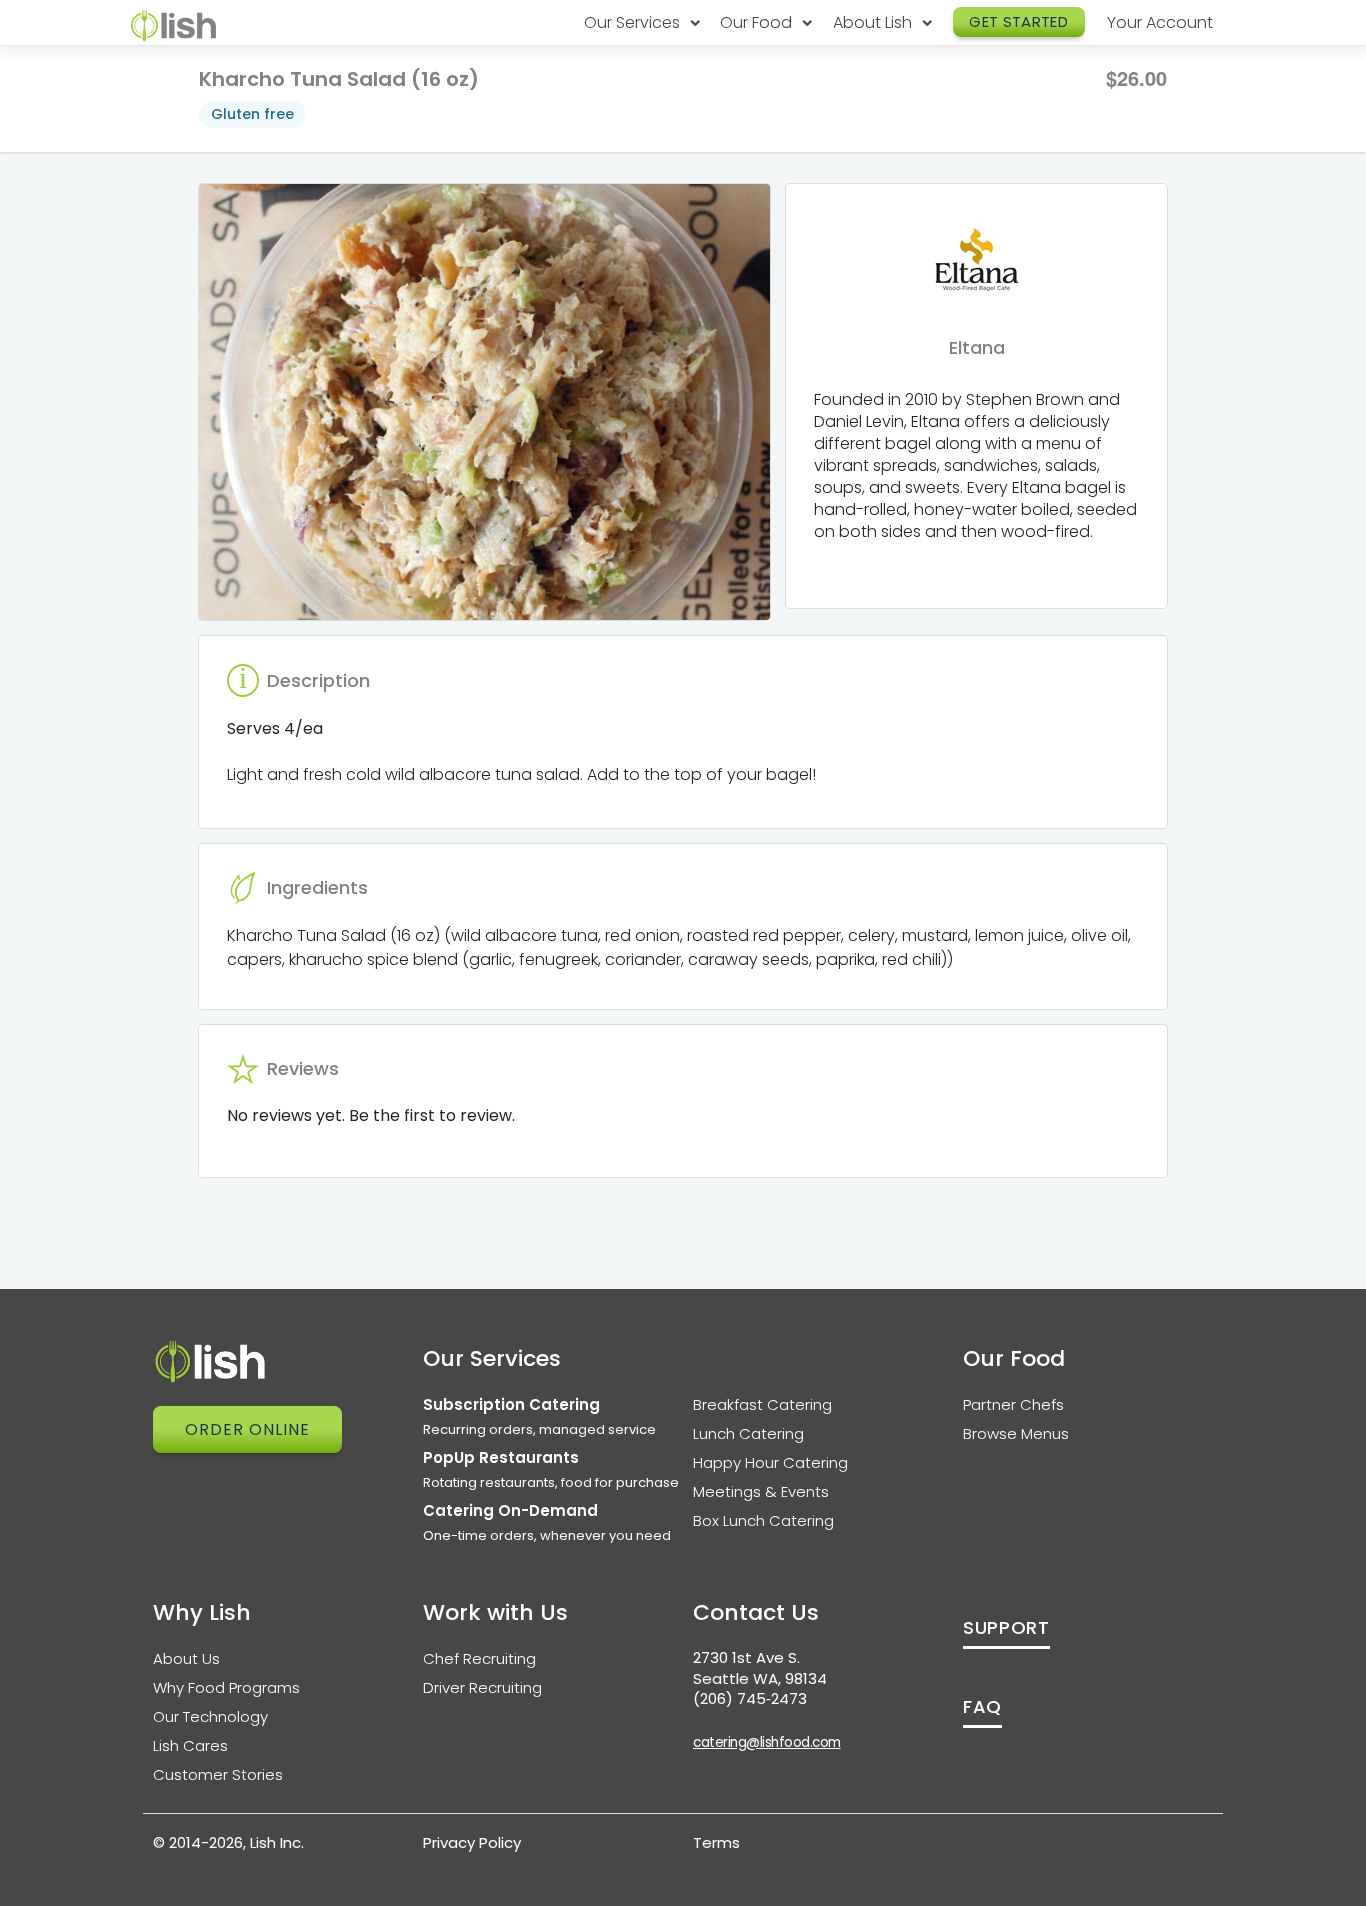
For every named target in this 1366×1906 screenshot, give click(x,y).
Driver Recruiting (482, 1687)
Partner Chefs (1013, 1404)
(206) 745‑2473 (750, 1698)
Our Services (634, 22)
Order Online (247, 1429)
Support (1006, 1627)
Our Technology (210, 1716)
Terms (716, 1842)
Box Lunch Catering (763, 1520)
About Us (186, 1658)
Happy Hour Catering (770, 1462)
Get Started (1018, 21)
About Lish (874, 22)
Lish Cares (190, 1745)
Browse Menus (1016, 1433)
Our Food (758, 22)
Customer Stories (218, 1774)
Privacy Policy (472, 1842)
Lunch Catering (748, 1433)
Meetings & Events (761, 1491)
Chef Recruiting (479, 1658)
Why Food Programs (226, 1687)
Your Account (1160, 22)
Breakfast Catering (762, 1404)
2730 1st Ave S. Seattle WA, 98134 (760, 1668)
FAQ (982, 1706)
